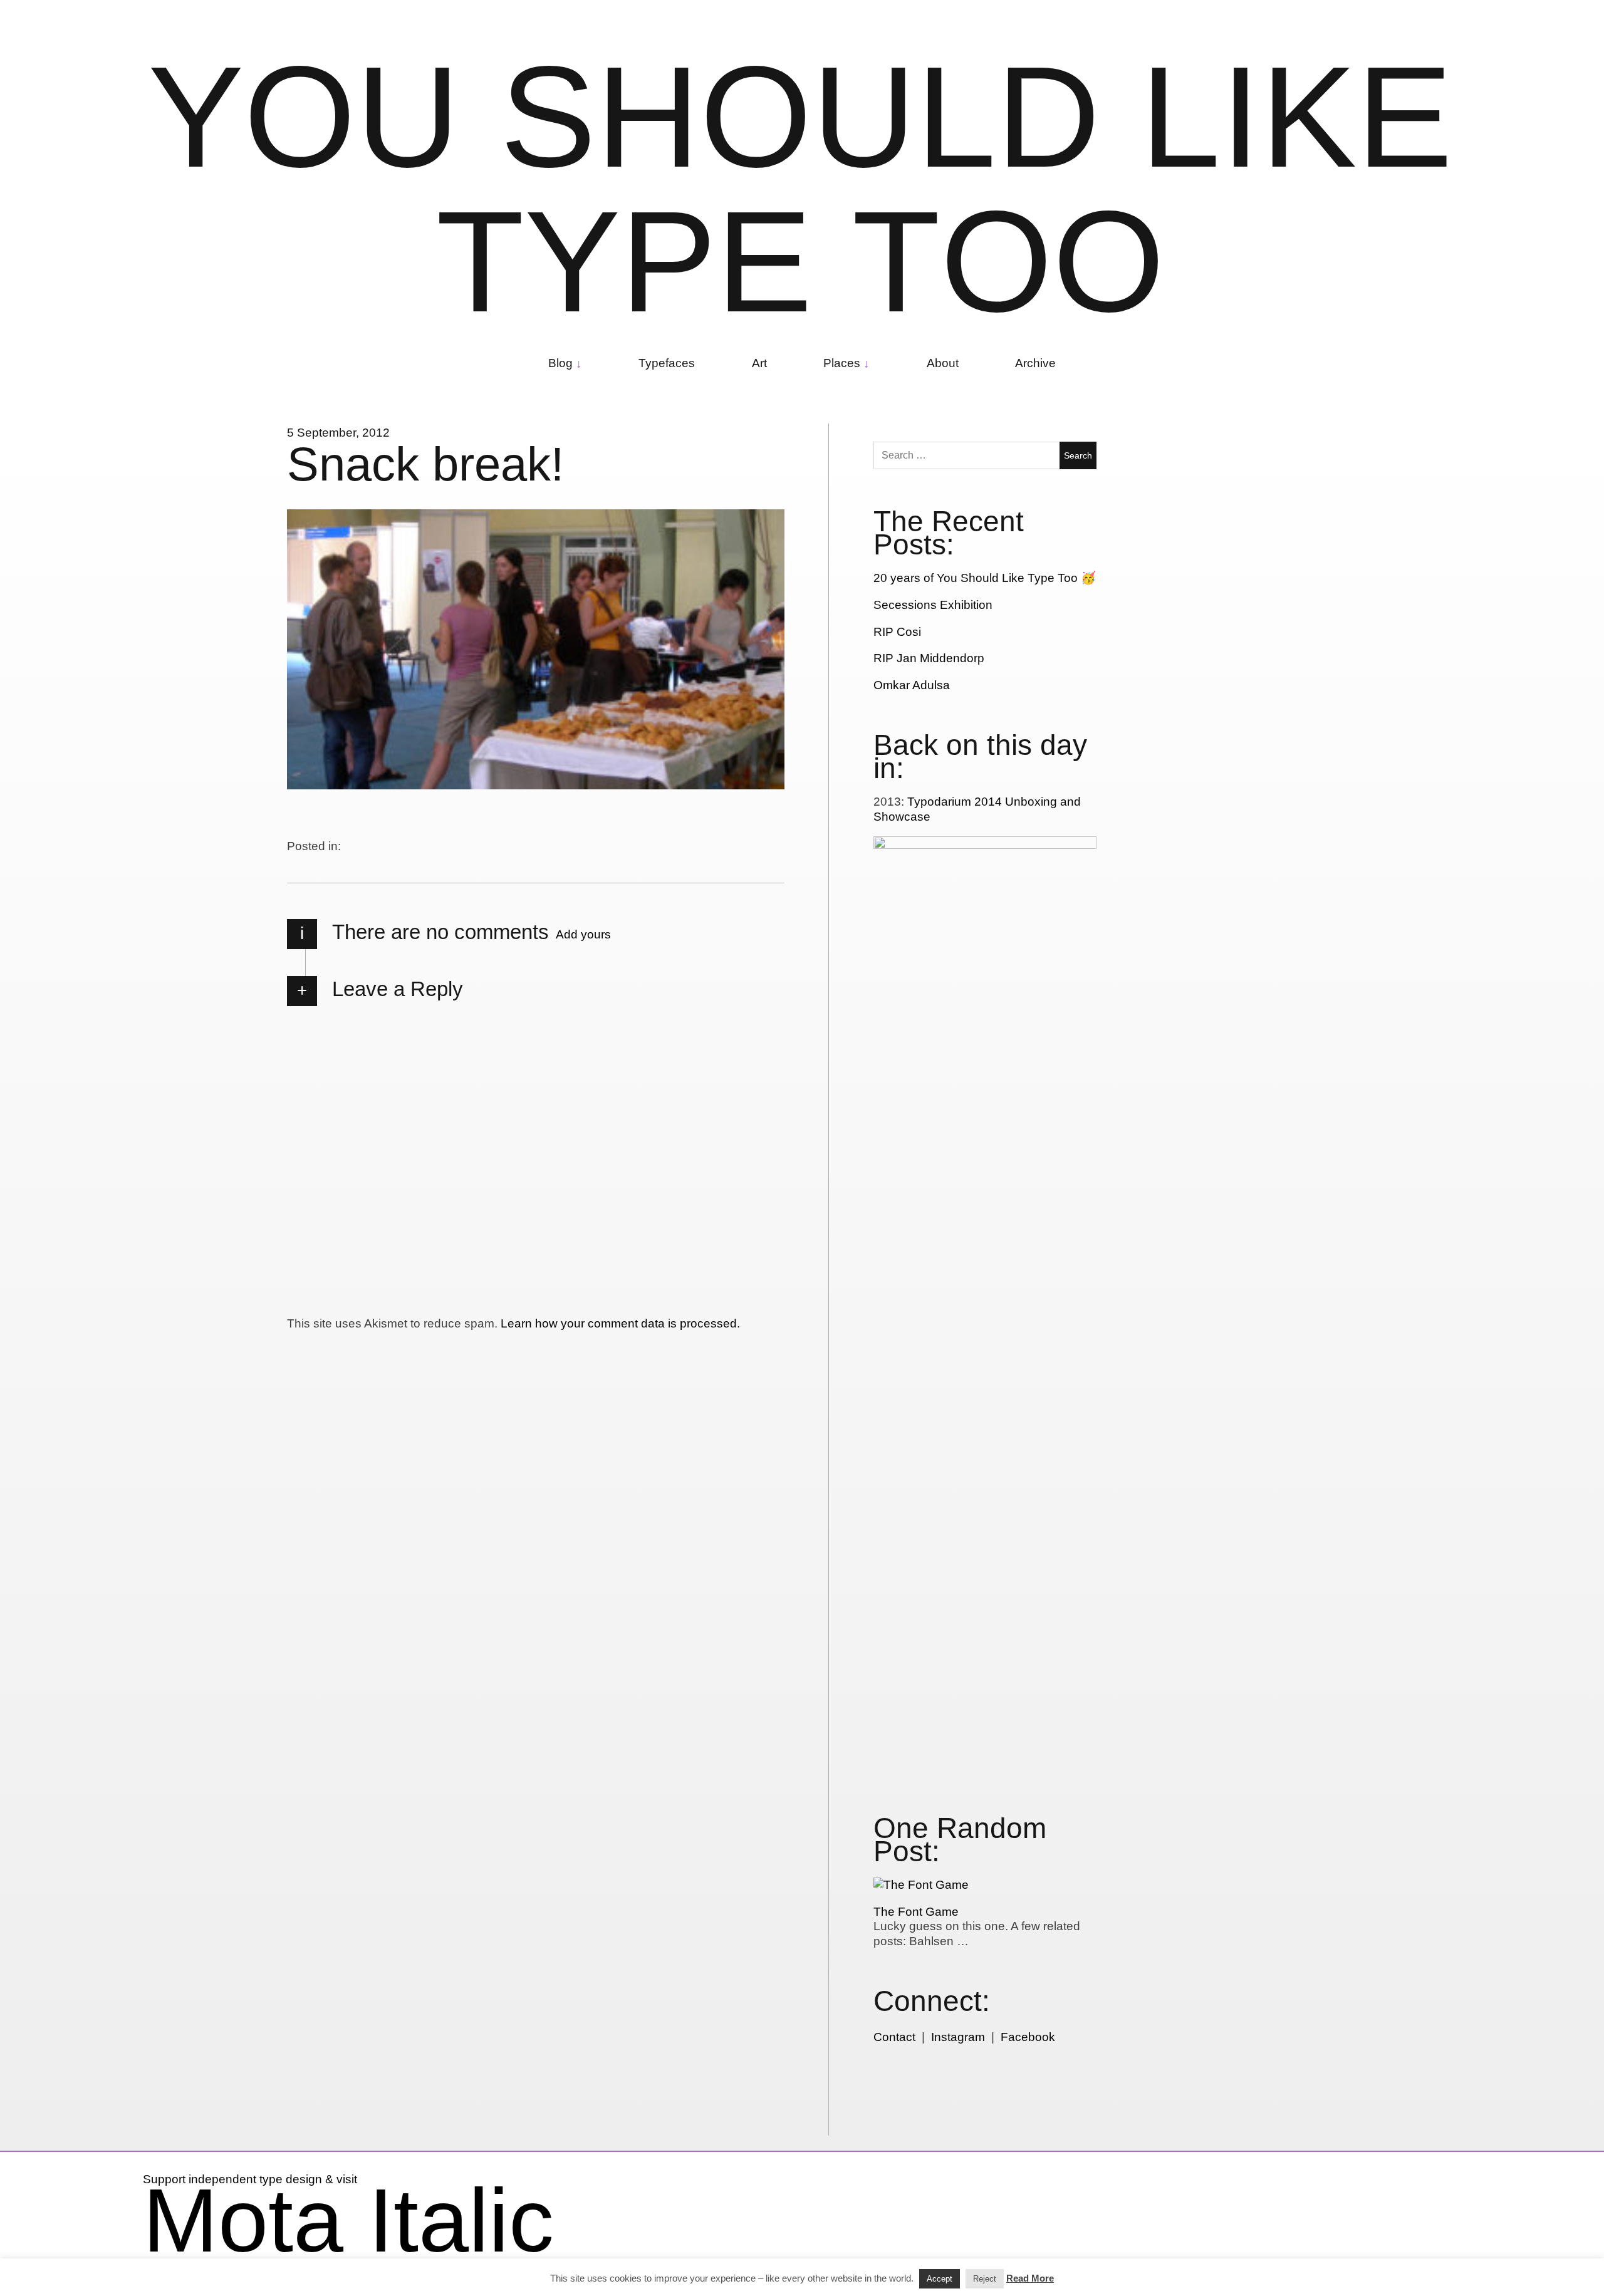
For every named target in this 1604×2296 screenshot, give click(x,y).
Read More (1030, 2278)
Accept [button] (940, 2279)
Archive (1035, 363)
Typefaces (667, 363)
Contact (894, 2037)
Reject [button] (985, 2279)
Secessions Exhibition (933, 605)
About (943, 363)
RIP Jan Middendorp (929, 658)
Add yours (583, 934)
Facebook (1028, 2037)
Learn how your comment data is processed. (620, 1323)
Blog (560, 363)
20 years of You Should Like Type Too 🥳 (985, 578)
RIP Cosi (897, 632)
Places (842, 363)
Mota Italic (348, 2220)
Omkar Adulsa (912, 685)
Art (759, 363)
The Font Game (916, 1912)
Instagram (958, 2037)
